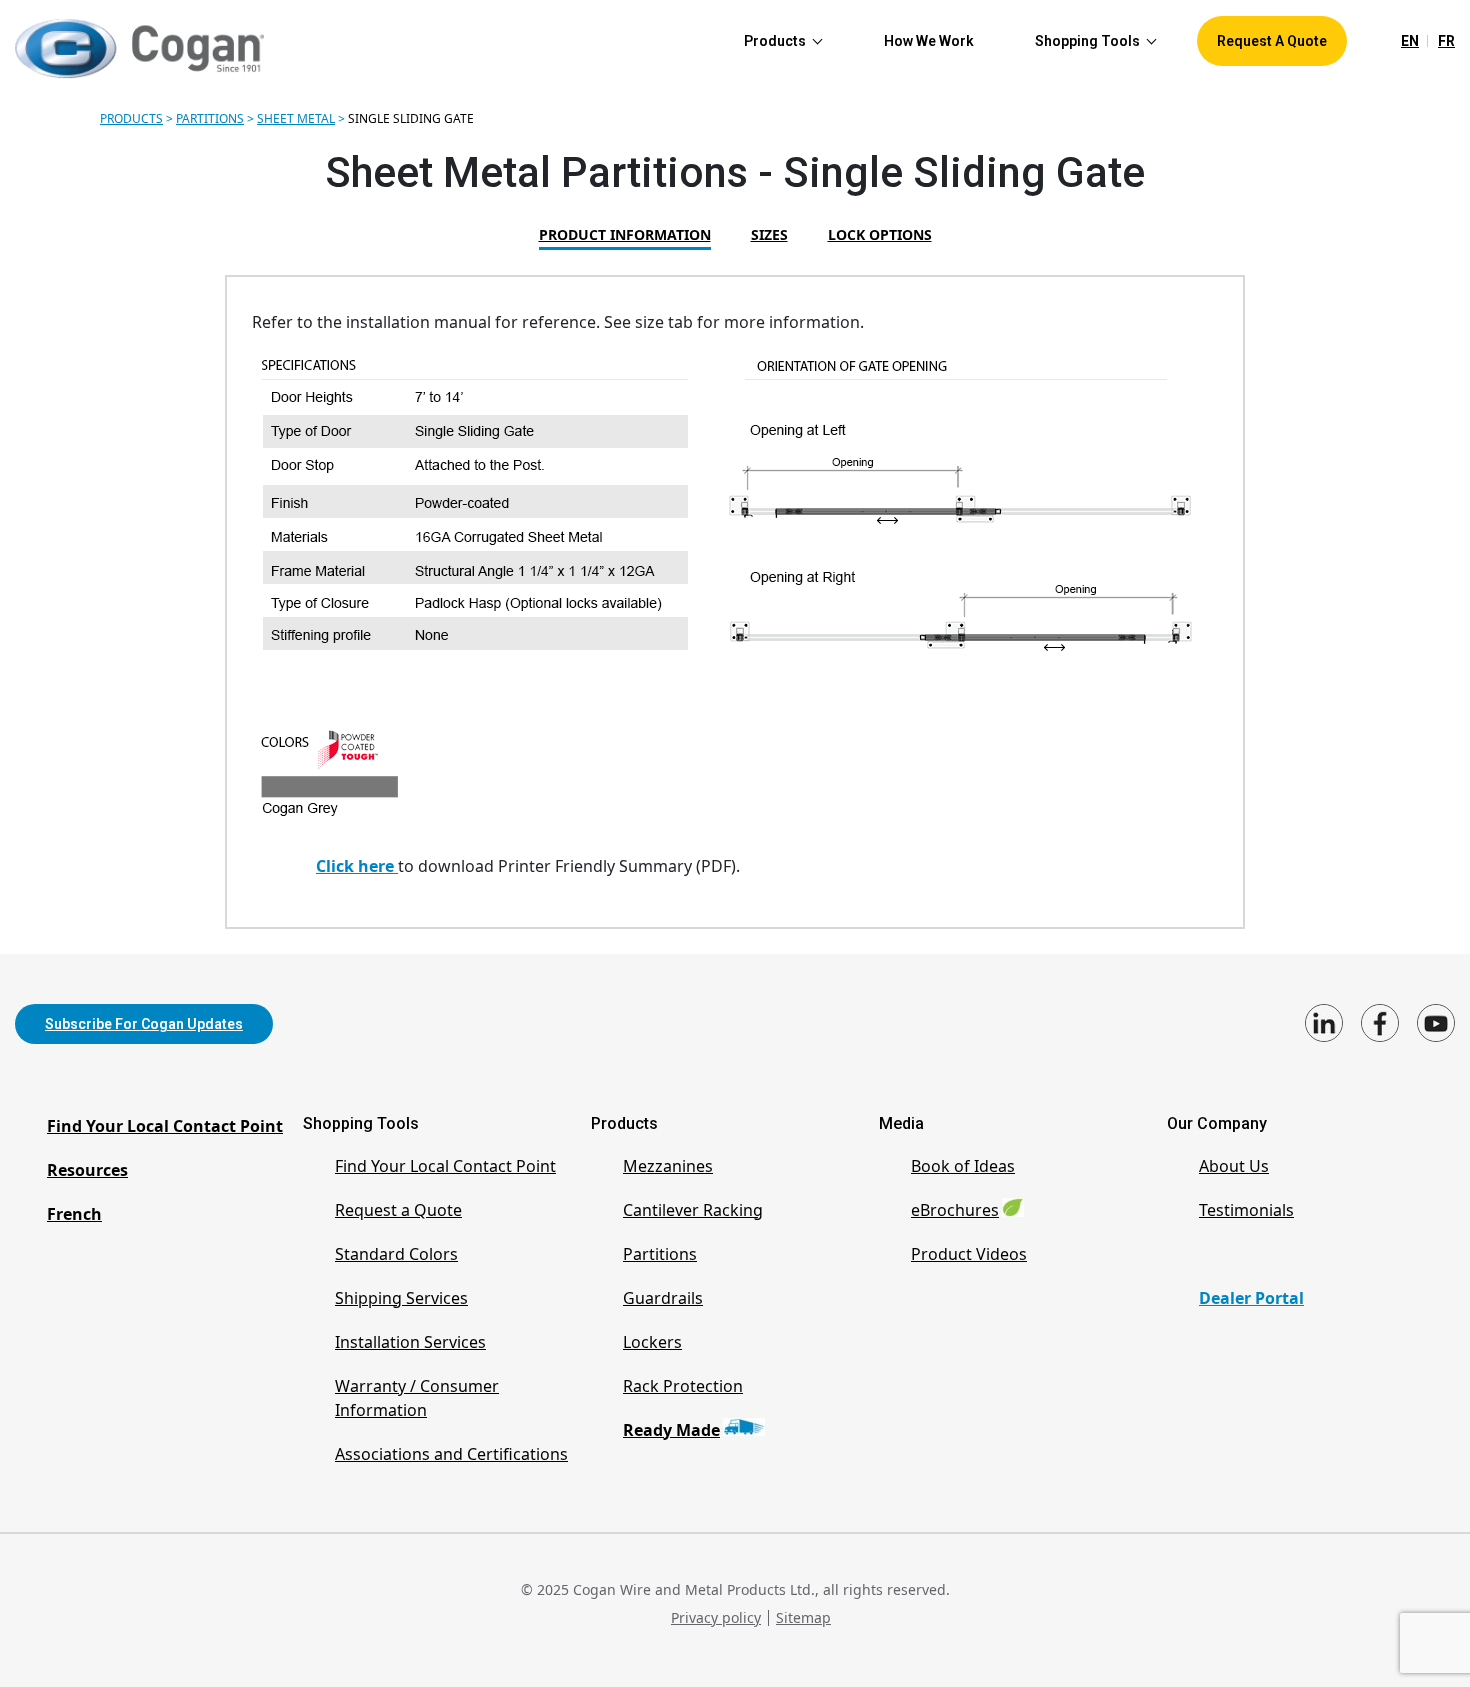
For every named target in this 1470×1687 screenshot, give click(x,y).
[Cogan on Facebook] (1380, 1023)
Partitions (210, 118)
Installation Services (410, 1342)
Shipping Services (401, 1298)
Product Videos (969, 1254)
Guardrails (663, 1298)
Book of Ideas (963, 1166)
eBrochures (955, 1210)
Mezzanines (668, 1166)
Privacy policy (716, 1617)
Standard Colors (396, 1254)
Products (131, 118)
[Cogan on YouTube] (1436, 1023)
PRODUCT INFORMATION (625, 234)
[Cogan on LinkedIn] (1324, 1023)
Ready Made (671, 1430)
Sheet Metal (296, 118)
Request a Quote (398, 1210)
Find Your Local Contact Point (165, 1126)
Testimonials (1246, 1210)
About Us (1234, 1166)
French (74, 1214)
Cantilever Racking (693, 1210)
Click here (357, 866)
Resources (87, 1170)
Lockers (652, 1342)
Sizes (769, 234)
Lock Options (880, 234)
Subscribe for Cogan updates (144, 1024)
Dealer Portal (1251, 1298)
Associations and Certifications (451, 1454)
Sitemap (803, 1617)
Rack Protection (683, 1386)
